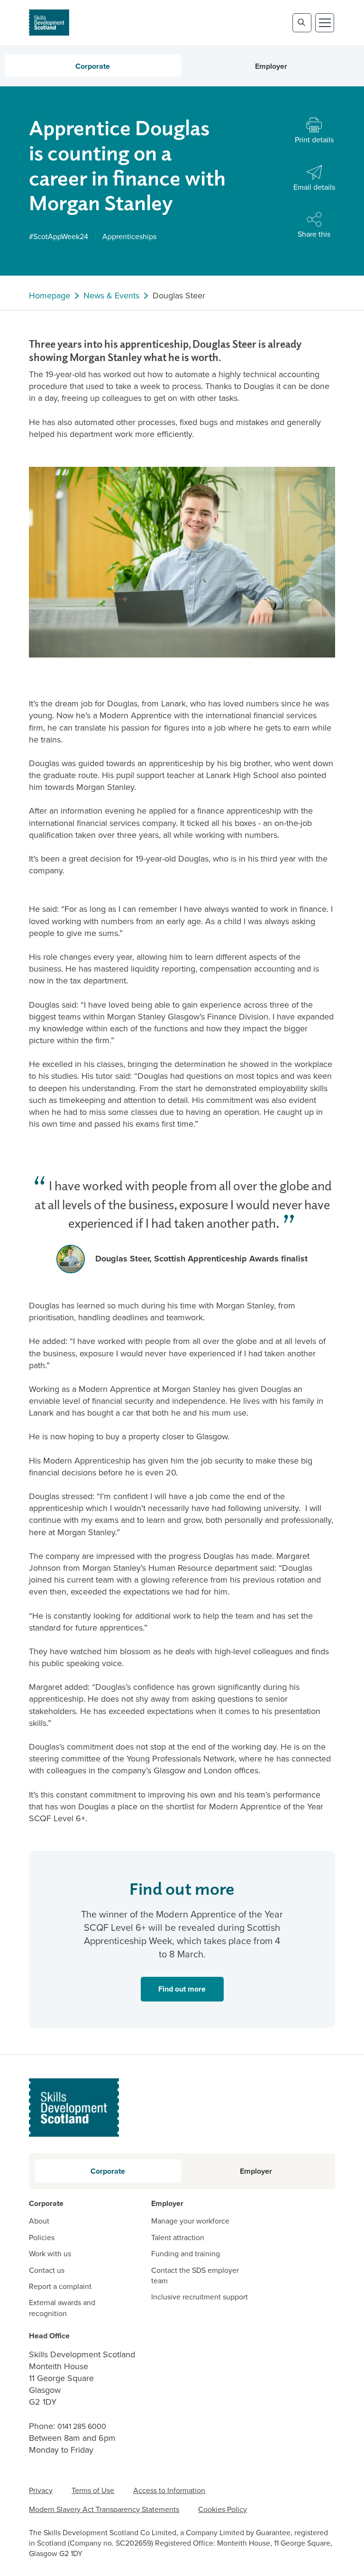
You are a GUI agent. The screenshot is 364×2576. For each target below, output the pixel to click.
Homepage (50, 296)
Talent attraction (178, 2238)
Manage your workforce (190, 2221)
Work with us (50, 2254)
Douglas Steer (179, 296)
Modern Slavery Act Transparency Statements (104, 2509)
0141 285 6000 (82, 2426)
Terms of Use (93, 2490)
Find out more (182, 1989)
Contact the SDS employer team (195, 2276)
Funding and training (186, 2254)
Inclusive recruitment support (200, 2297)
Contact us (47, 2270)
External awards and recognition (62, 2308)
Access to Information (169, 2490)
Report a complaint (60, 2287)
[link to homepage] (49, 23)
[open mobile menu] (325, 23)
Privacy (41, 2490)
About (39, 2221)
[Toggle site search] (302, 23)
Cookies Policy (223, 2509)
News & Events (111, 296)
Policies (42, 2238)
